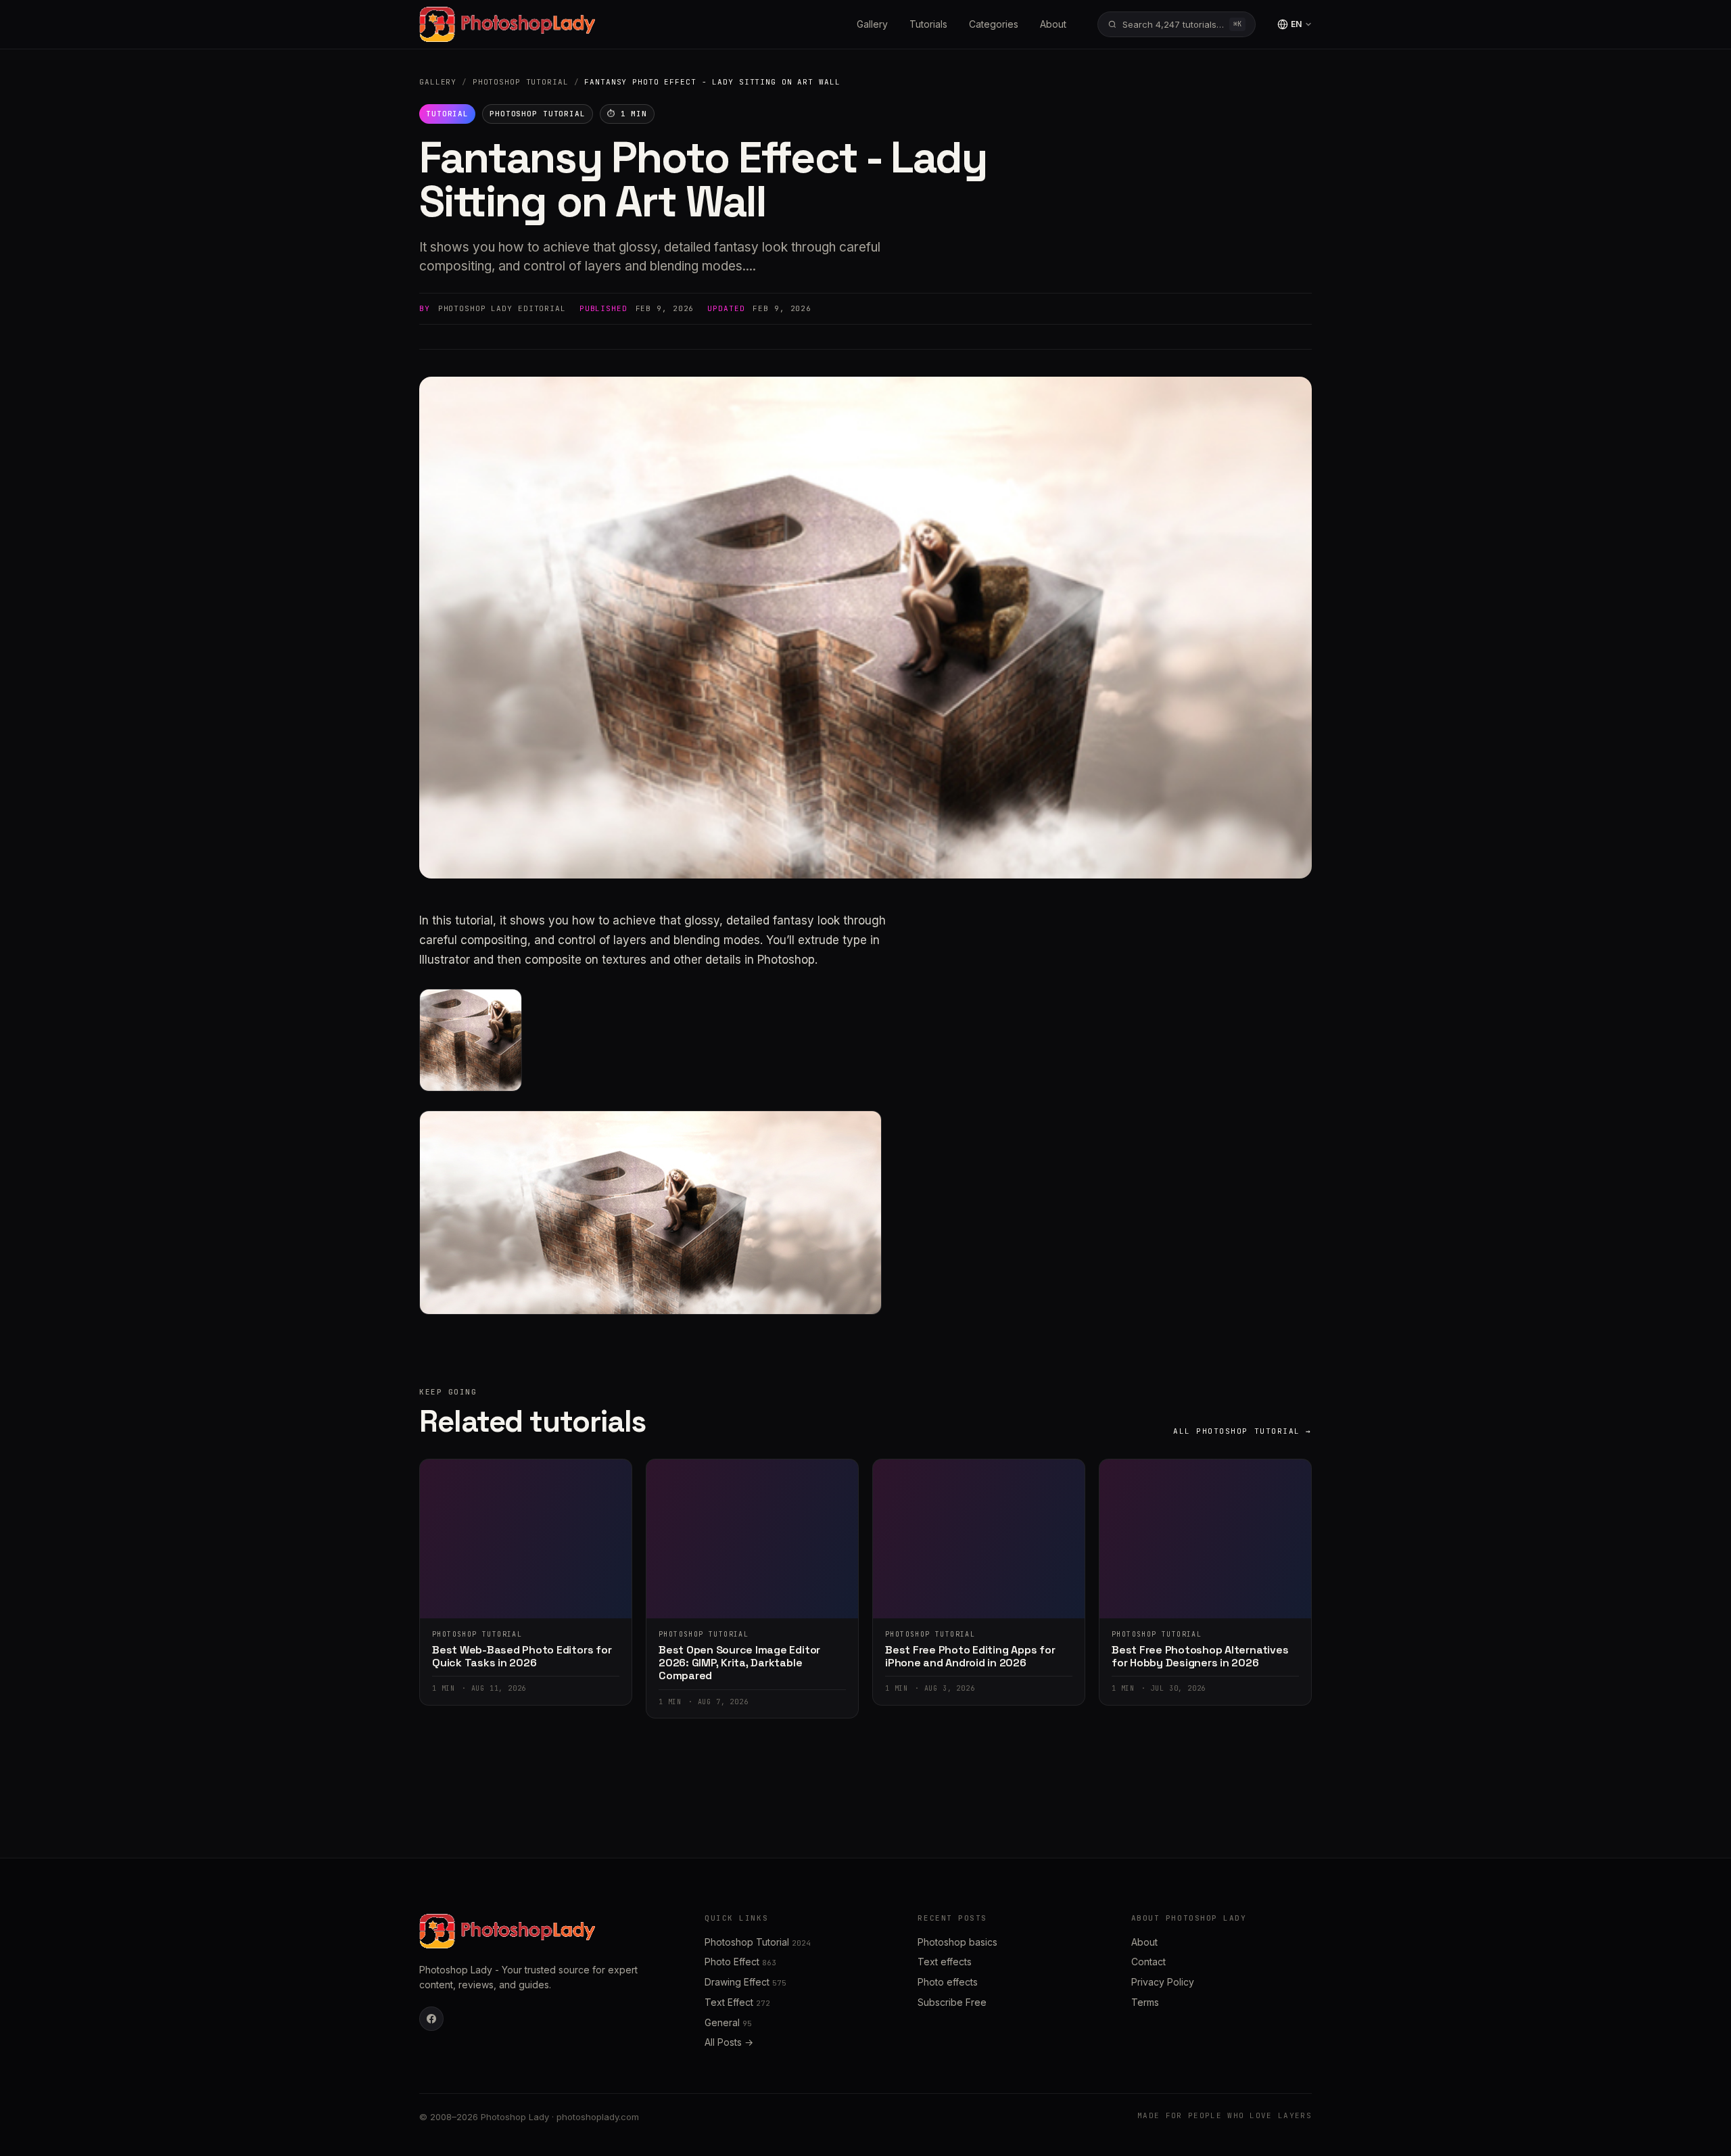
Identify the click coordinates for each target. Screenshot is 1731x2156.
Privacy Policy (1163, 1982)
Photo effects (948, 1982)
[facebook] (431, 2019)
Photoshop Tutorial (521, 82)
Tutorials (928, 24)
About (1053, 24)
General (728, 2022)
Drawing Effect (745, 1982)
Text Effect (737, 2002)
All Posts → (729, 2042)
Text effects (945, 1962)
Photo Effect (740, 1962)
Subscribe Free (952, 2002)
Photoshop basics (957, 1942)
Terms (1145, 2002)
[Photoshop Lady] (507, 24)
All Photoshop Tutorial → (1242, 1431)
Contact (1148, 1962)
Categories (994, 24)
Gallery (872, 24)
